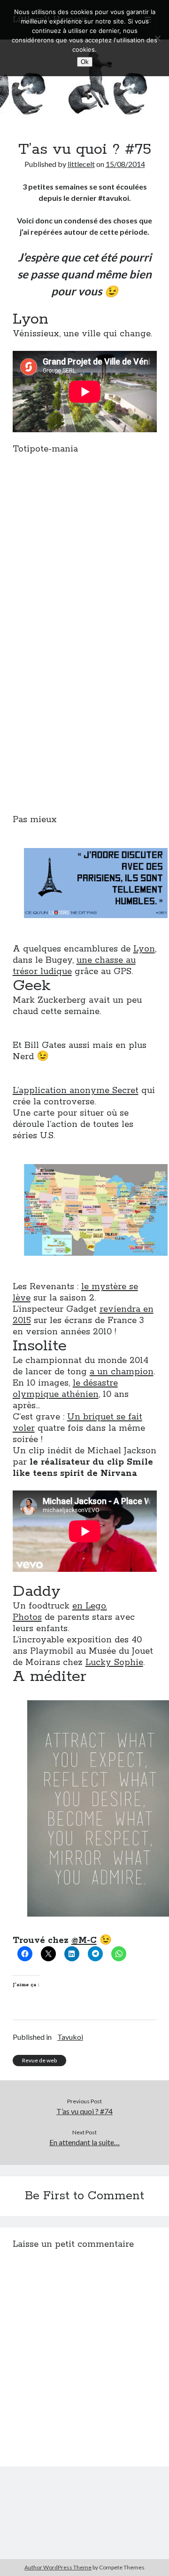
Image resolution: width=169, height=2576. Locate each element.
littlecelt (81, 164)
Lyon (144, 949)
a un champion (122, 1372)
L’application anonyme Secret (76, 1091)
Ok (85, 62)
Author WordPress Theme (58, 2567)
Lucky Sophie (114, 1663)
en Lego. (90, 1606)
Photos (27, 1617)
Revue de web (39, 2060)
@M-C (84, 1941)
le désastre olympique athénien (65, 1389)
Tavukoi (70, 2037)
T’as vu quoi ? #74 (84, 2111)
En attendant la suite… (84, 2142)
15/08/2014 (125, 164)
